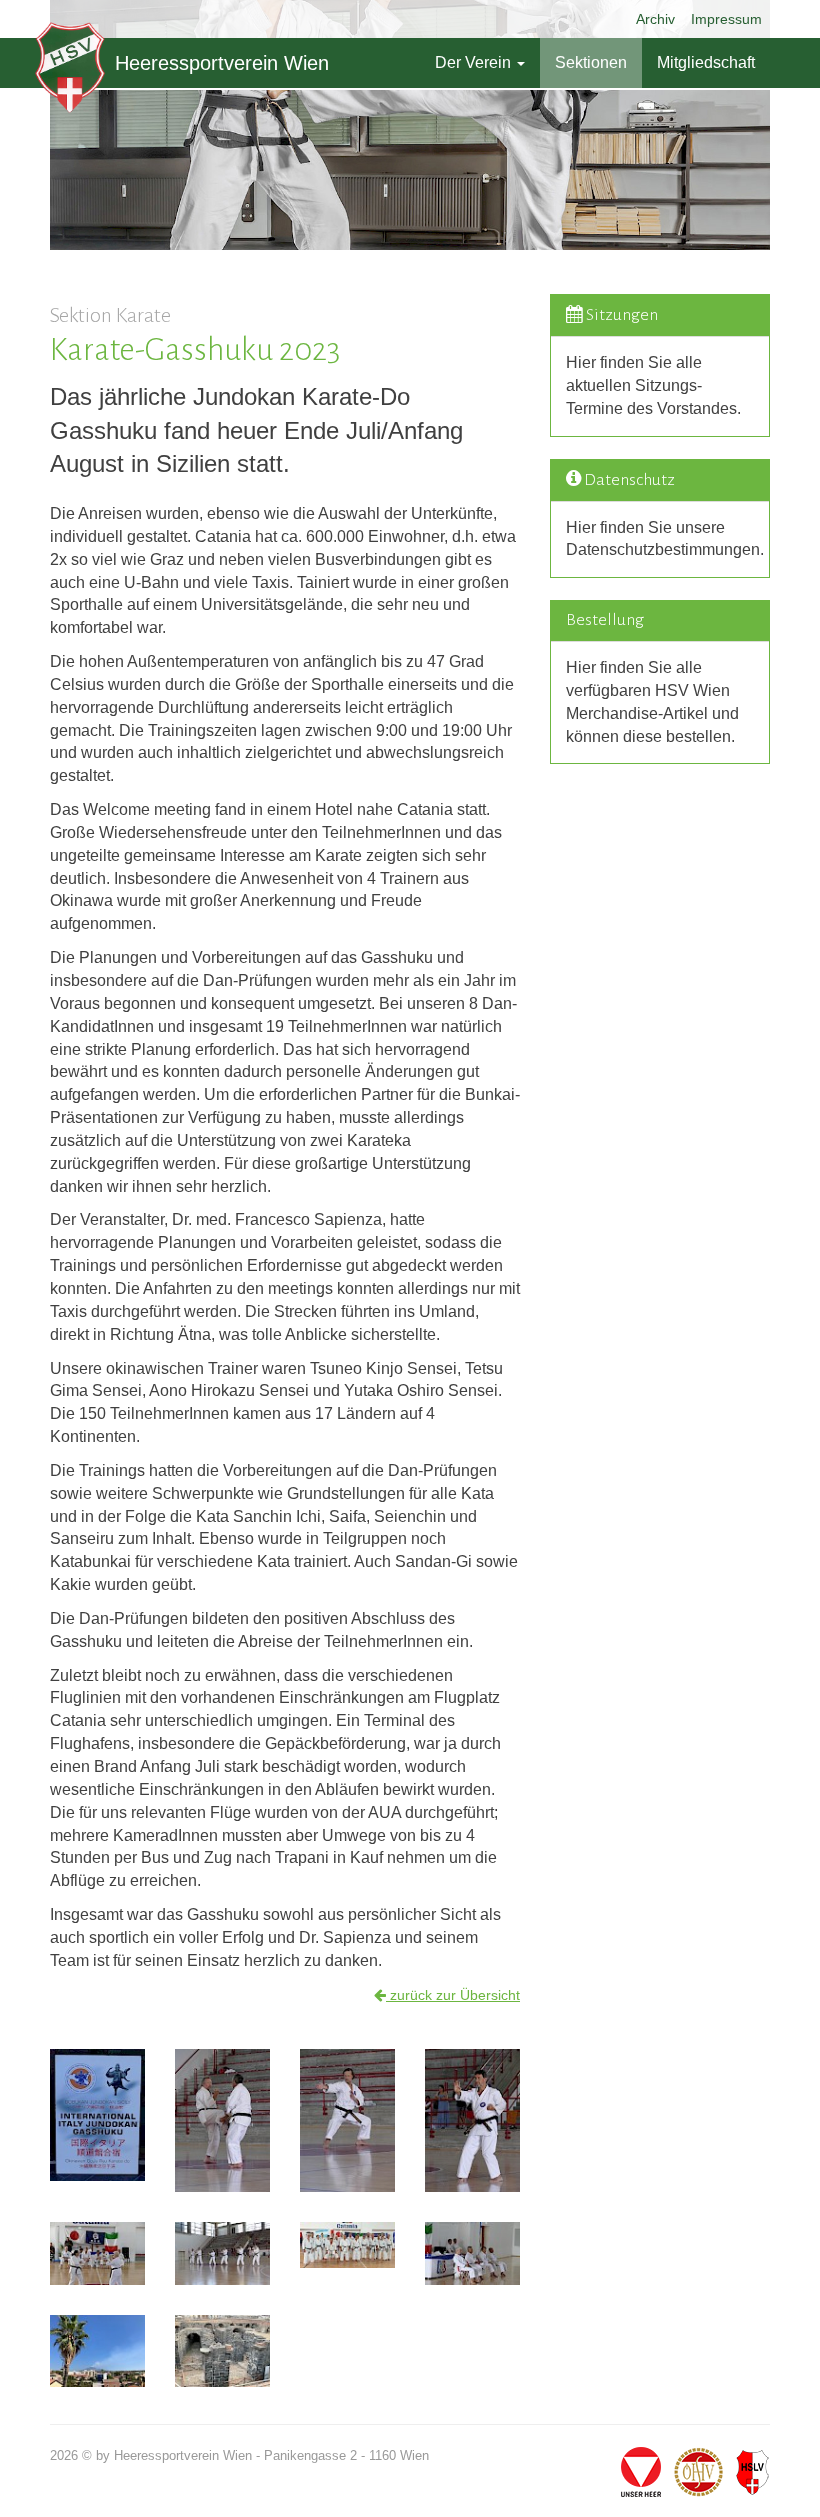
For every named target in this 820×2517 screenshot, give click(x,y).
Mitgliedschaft (706, 62)
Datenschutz (629, 480)
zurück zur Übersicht (453, 1995)
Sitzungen (622, 315)
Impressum (726, 19)
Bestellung (605, 620)
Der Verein (475, 62)
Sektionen (591, 62)
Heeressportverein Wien (222, 63)
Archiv (655, 19)
